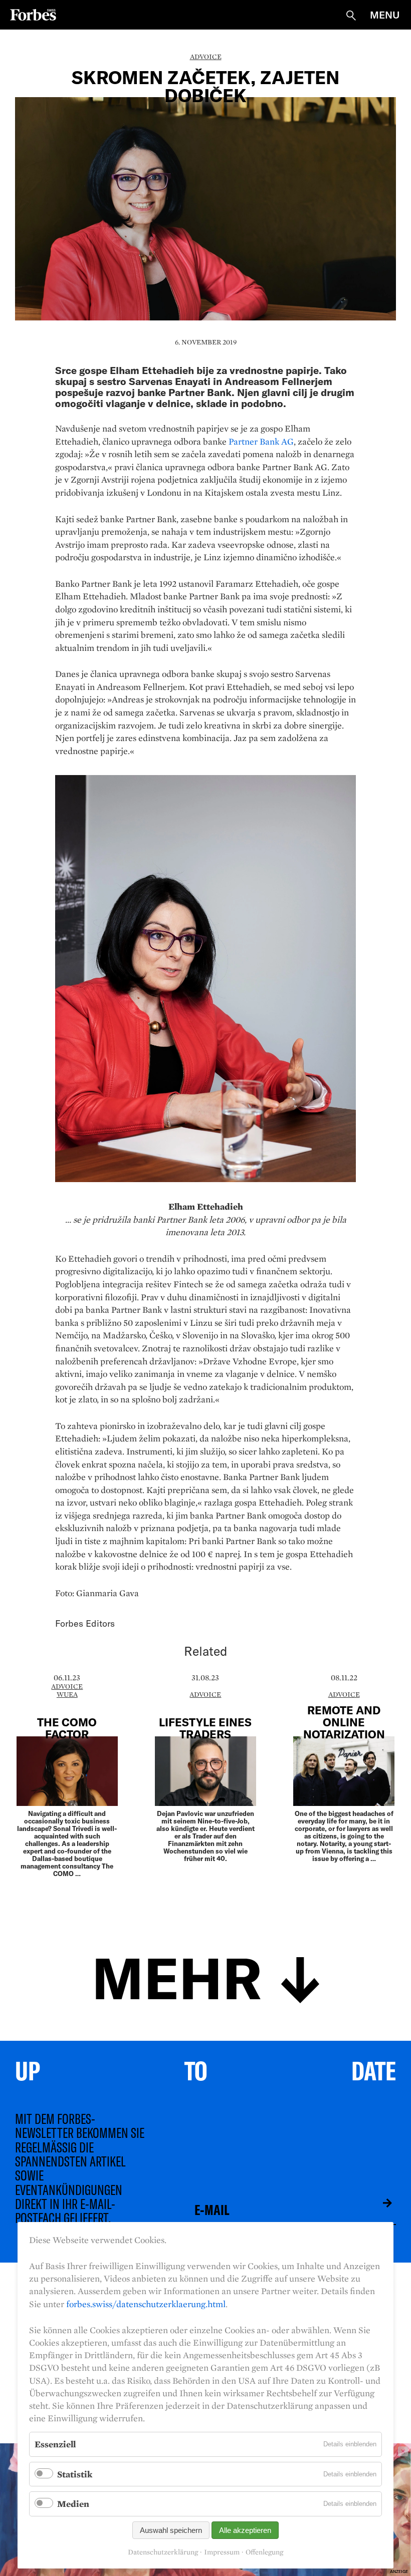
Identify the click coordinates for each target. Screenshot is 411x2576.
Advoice (206, 57)
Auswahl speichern (171, 2530)
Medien (73, 2504)
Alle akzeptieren (245, 2530)
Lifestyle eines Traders (205, 1728)
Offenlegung (264, 2552)
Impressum (222, 2552)
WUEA (67, 1694)
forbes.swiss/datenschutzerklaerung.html (146, 2304)
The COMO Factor (67, 1728)
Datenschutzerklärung (163, 2552)
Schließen (403, 2451)
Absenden (380, 2203)
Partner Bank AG (261, 441)
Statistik (75, 2474)
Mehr (177, 1976)
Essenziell (55, 2444)
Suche (351, 16)
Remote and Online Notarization (344, 1722)
